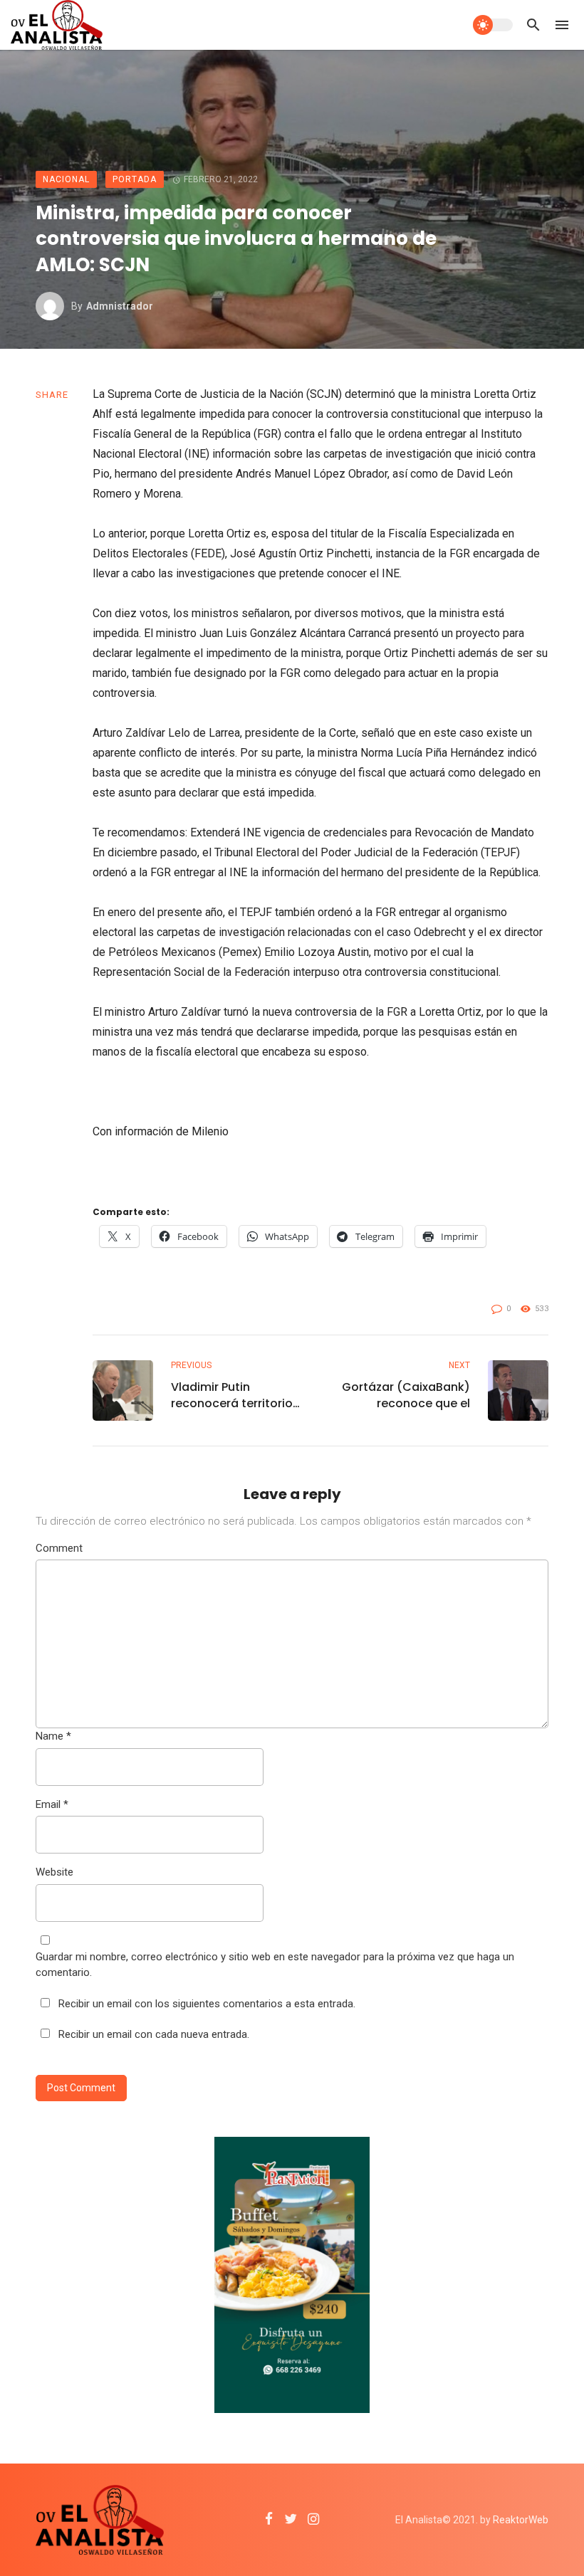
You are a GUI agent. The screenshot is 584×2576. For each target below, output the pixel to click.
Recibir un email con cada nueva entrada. (154, 2034)
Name (53, 1736)
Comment (59, 1548)
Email (52, 1804)
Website (54, 1872)
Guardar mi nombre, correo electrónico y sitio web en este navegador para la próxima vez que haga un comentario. (275, 1965)
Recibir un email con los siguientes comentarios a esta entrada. (207, 2004)
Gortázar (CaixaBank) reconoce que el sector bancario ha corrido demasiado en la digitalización (406, 1395)
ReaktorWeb (521, 2520)
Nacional (66, 179)
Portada (135, 179)
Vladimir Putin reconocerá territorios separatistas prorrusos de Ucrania (235, 1395)
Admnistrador (120, 306)
